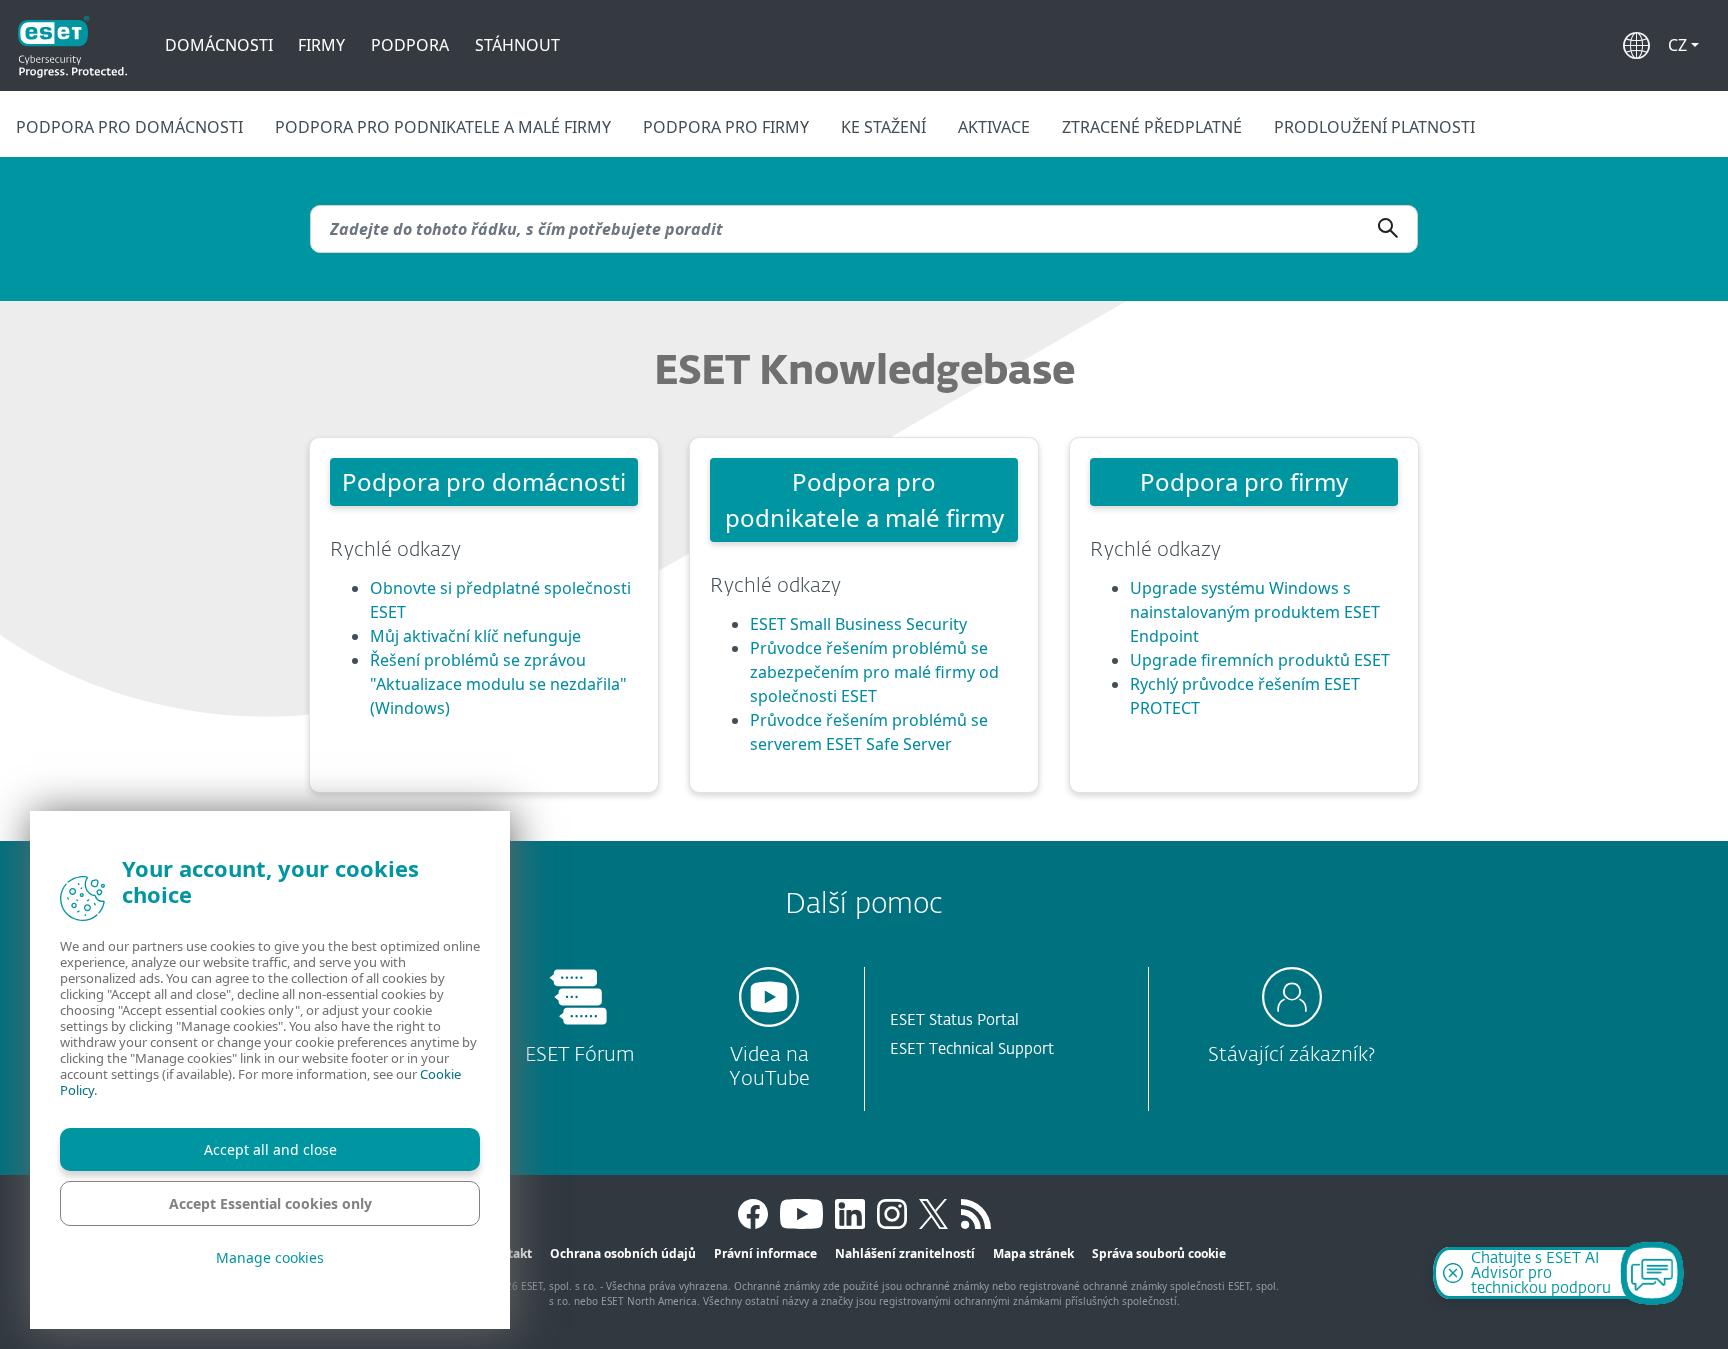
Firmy (321, 45)
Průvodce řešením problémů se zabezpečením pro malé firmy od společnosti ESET (874, 672)
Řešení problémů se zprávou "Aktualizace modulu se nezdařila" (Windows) (498, 684)
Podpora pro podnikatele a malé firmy (443, 127)
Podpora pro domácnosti (129, 127)
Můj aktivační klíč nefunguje (475, 636)
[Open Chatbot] (1652, 1273)
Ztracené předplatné (1152, 127)
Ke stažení (883, 127)
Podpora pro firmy (726, 127)
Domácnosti (219, 45)
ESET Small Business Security (858, 624)
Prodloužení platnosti (1374, 127)
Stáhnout (517, 45)
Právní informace (765, 1253)
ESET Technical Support (972, 1049)
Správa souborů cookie (1159, 1253)
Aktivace (994, 127)
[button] (1683, 45)
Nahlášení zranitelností (905, 1253)
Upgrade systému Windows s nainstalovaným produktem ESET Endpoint (1255, 612)
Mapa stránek (1033, 1253)
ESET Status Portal (954, 1020)
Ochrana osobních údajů (623, 1253)
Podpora (410, 45)
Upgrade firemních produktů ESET (1260, 660)
